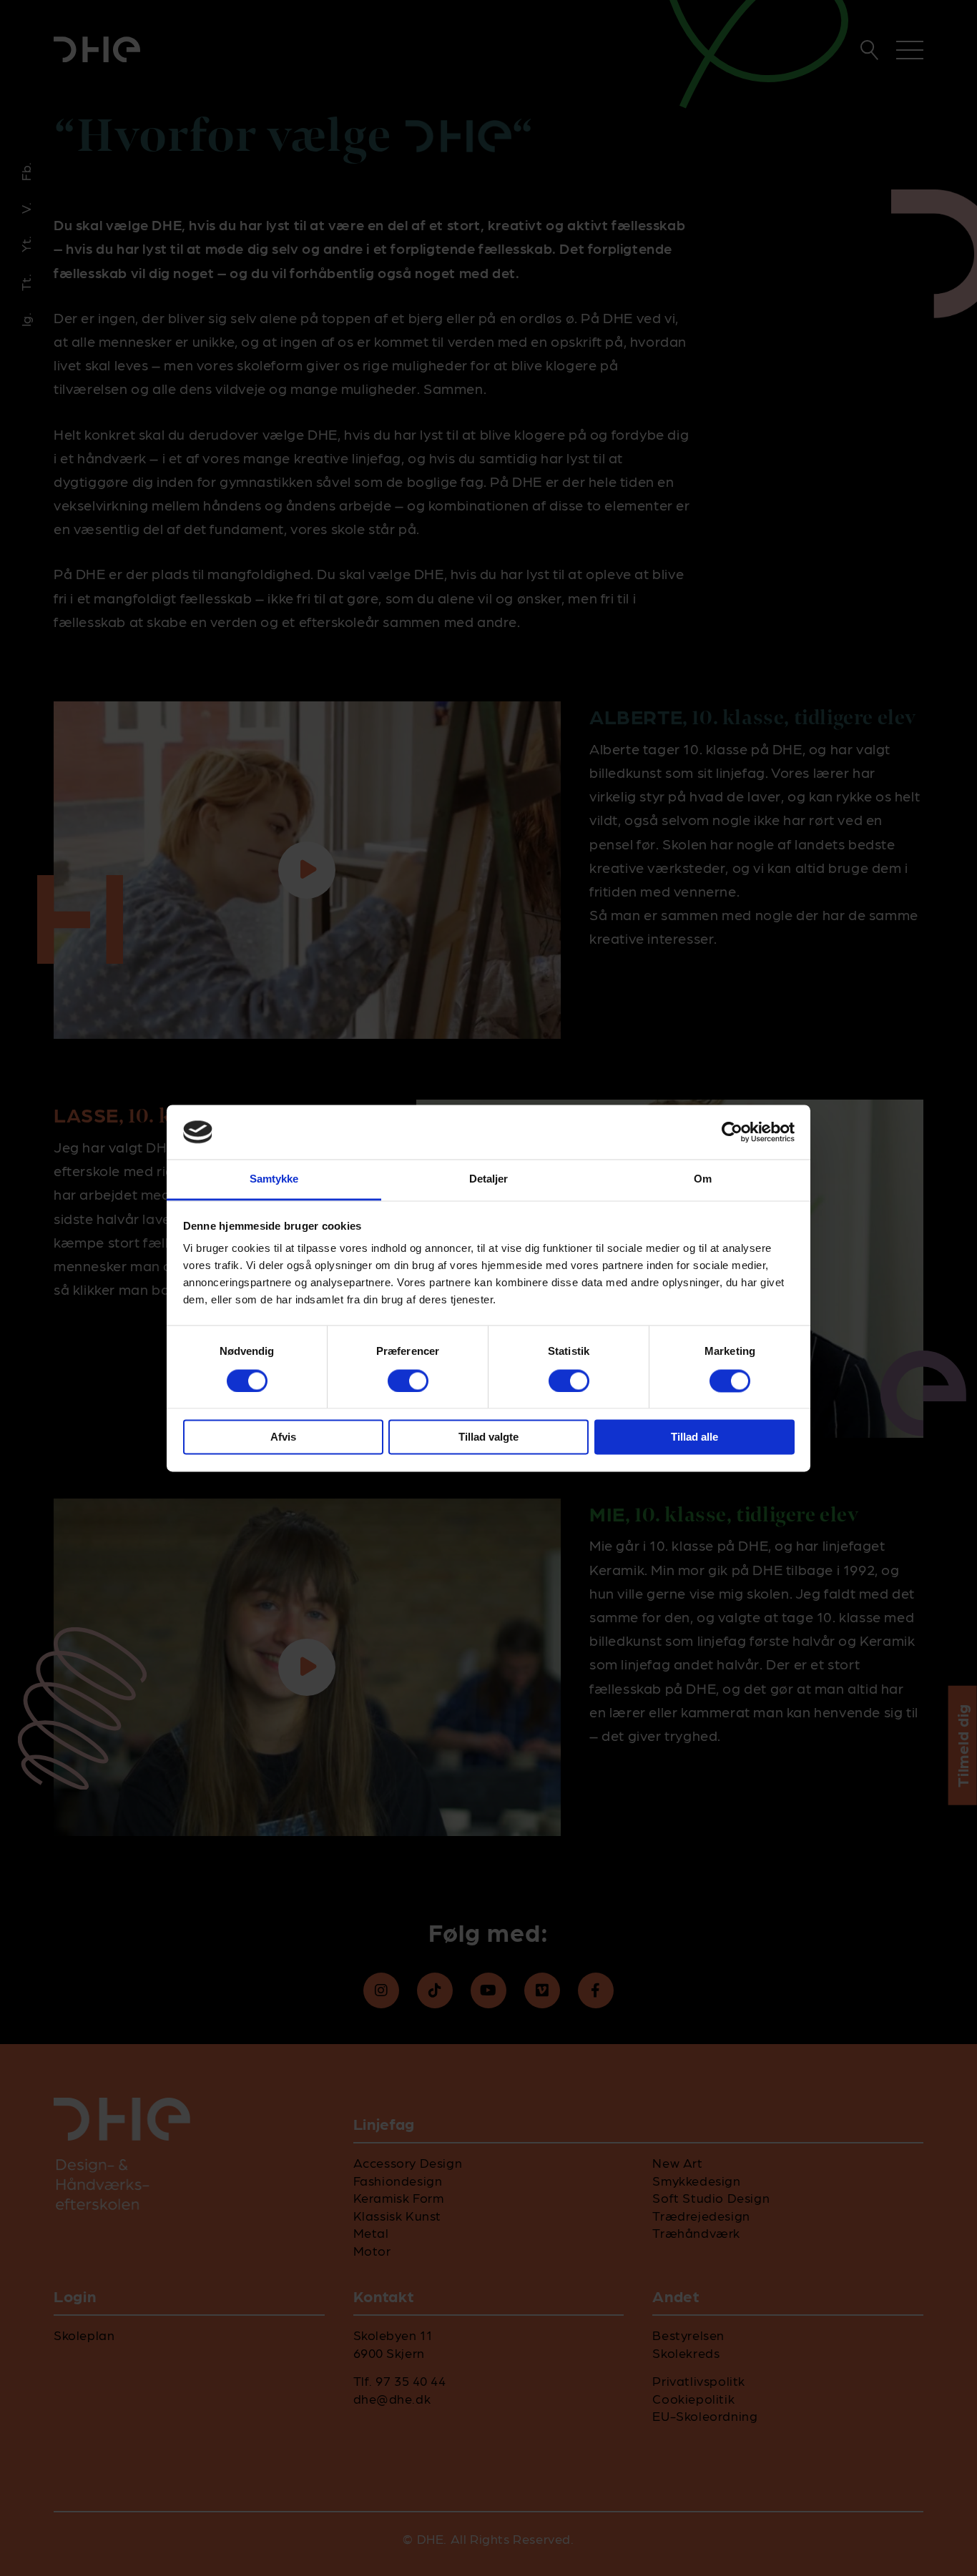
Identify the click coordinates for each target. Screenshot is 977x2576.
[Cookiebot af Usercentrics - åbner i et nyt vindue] (732, 1132)
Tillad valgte (488, 1437)
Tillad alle (694, 1437)
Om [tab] (703, 1179)
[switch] (408, 1381)
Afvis (283, 1437)
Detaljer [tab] (489, 1179)
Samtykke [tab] (274, 1179)
